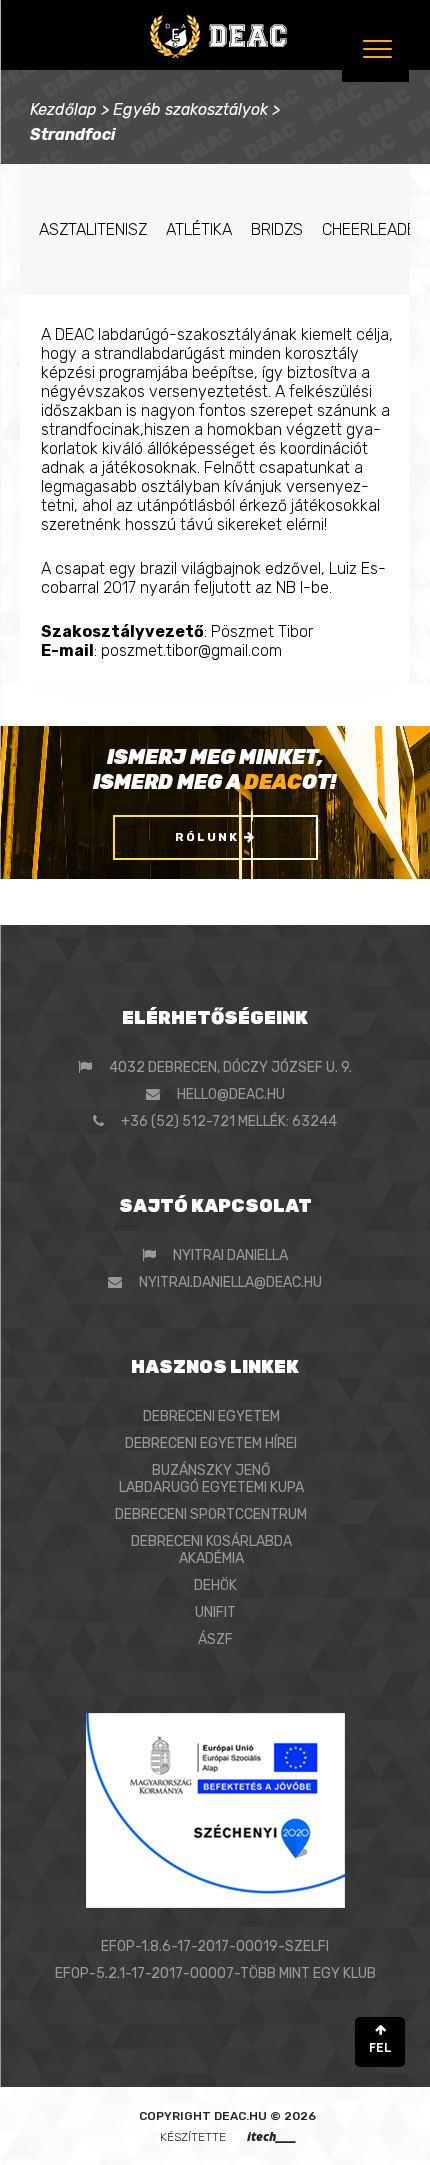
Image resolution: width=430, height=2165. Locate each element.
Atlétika (199, 229)
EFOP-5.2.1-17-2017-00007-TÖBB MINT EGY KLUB (215, 1973)
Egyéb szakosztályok (190, 109)
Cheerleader (374, 229)
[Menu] (375, 48)
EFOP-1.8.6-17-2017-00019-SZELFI (215, 1946)
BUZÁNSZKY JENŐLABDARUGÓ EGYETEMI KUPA (211, 1479)
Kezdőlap (63, 109)
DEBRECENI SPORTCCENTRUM (211, 1514)
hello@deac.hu (231, 1094)
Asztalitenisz (93, 229)
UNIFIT (215, 1612)
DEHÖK (215, 1585)
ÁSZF (215, 1639)
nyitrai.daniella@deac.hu (230, 1282)
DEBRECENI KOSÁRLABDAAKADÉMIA (211, 1550)
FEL (380, 2048)
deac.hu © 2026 (265, 2116)
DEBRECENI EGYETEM (211, 1416)
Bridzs (277, 229)
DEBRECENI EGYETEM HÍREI (211, 1443)
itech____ (271, 2136)
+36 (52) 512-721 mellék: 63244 (229, 1121)
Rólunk (209, 837)
